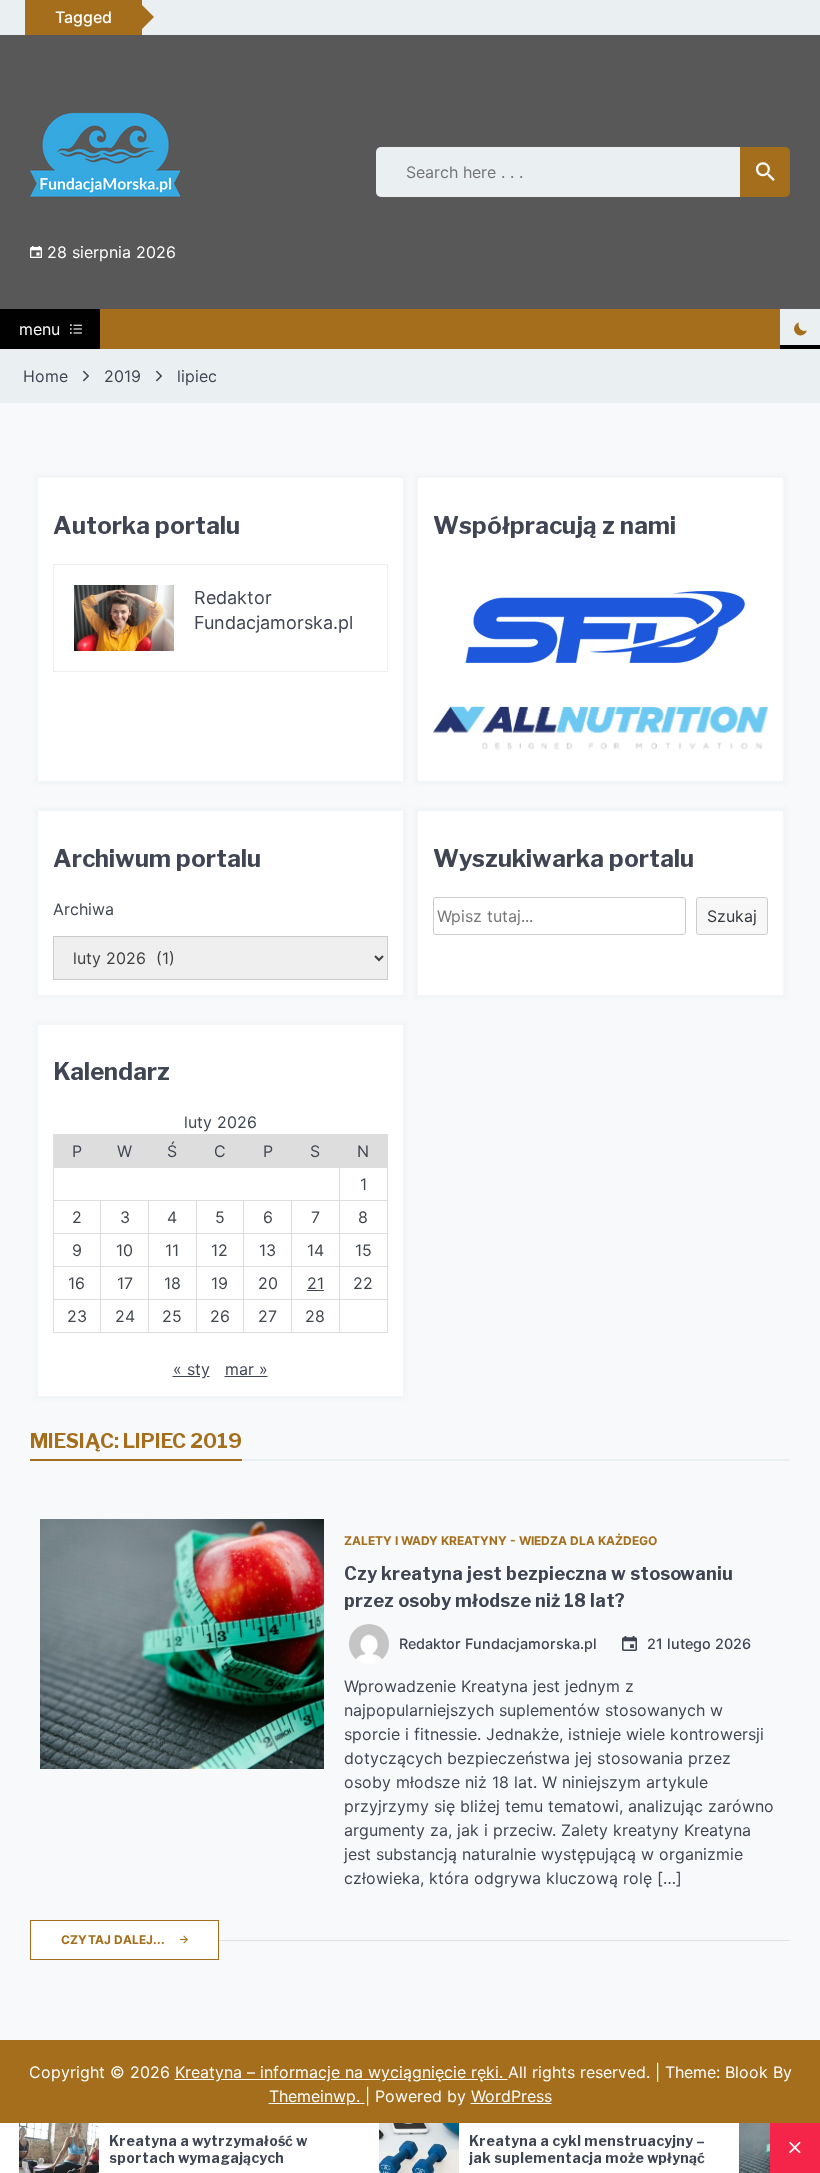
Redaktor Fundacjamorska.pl (498, 1644)
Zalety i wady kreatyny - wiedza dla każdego (500, 1540)
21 (315, 1283)
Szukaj (732, 916)
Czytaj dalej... (113, 1939)
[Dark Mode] (800, 329)
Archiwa (83, 909)
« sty (191, 1369)
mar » (246, 1369)
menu (39, 329)
